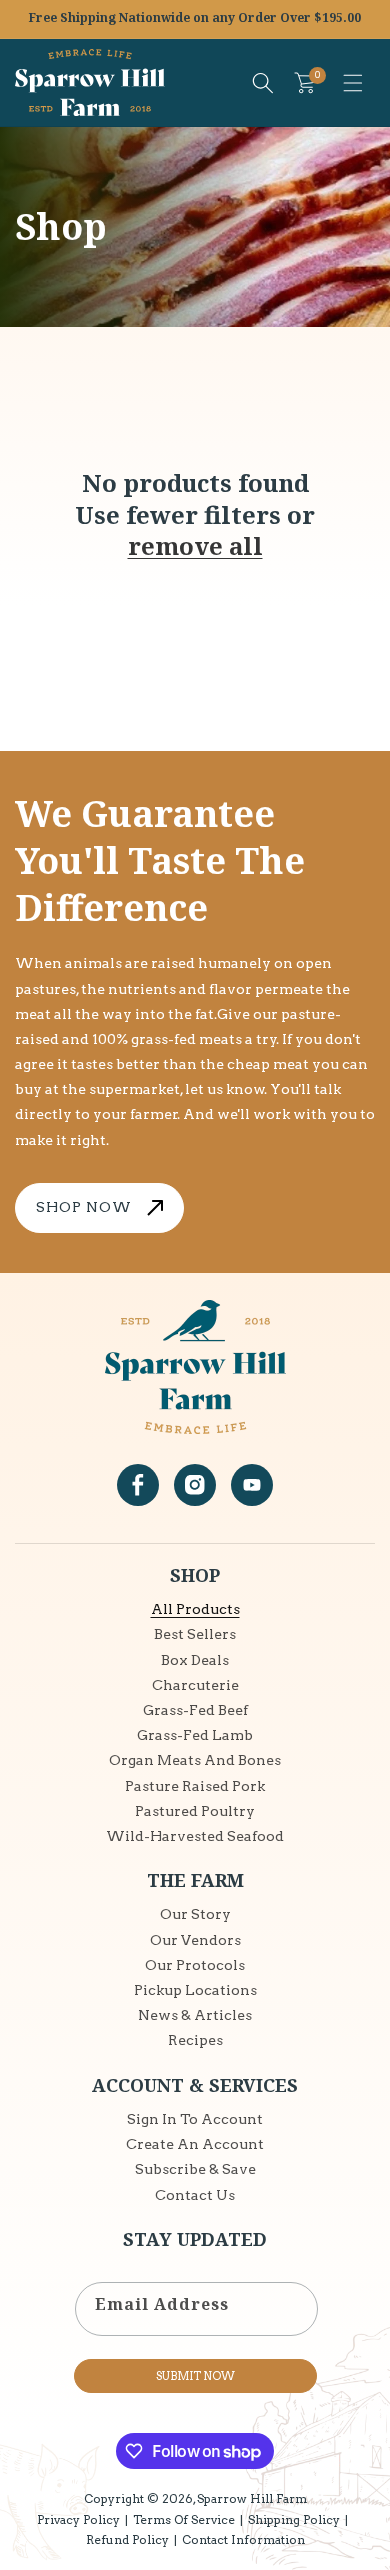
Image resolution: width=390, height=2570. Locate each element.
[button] (353, 83)
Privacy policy (78, 2519)
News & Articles (195, 2015)
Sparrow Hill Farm (252, 2498)
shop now (84, 1207)
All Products (195, 1609)
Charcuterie (195, 1685)
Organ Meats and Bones (195, 1760)
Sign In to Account (195, 2119)
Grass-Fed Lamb (195, 1735)
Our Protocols (195, 1965)
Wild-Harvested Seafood (195, 1836)
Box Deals (195, 1660)
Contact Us (195, 2195)
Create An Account (195, 2144)
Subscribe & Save (195, 2169)
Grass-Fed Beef (195, 1710)
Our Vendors (195, 1940)
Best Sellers (195, 1634)
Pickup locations (195, 1990)
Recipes (195, 2040)
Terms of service (184, 2519)
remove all (195, 545)
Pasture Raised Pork (195, 1786)
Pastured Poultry (195, 1811)
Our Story (195, 1914)
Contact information (243, 2539)
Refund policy (127, 2539)
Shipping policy (294, 2519)
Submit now (195, 2376)
